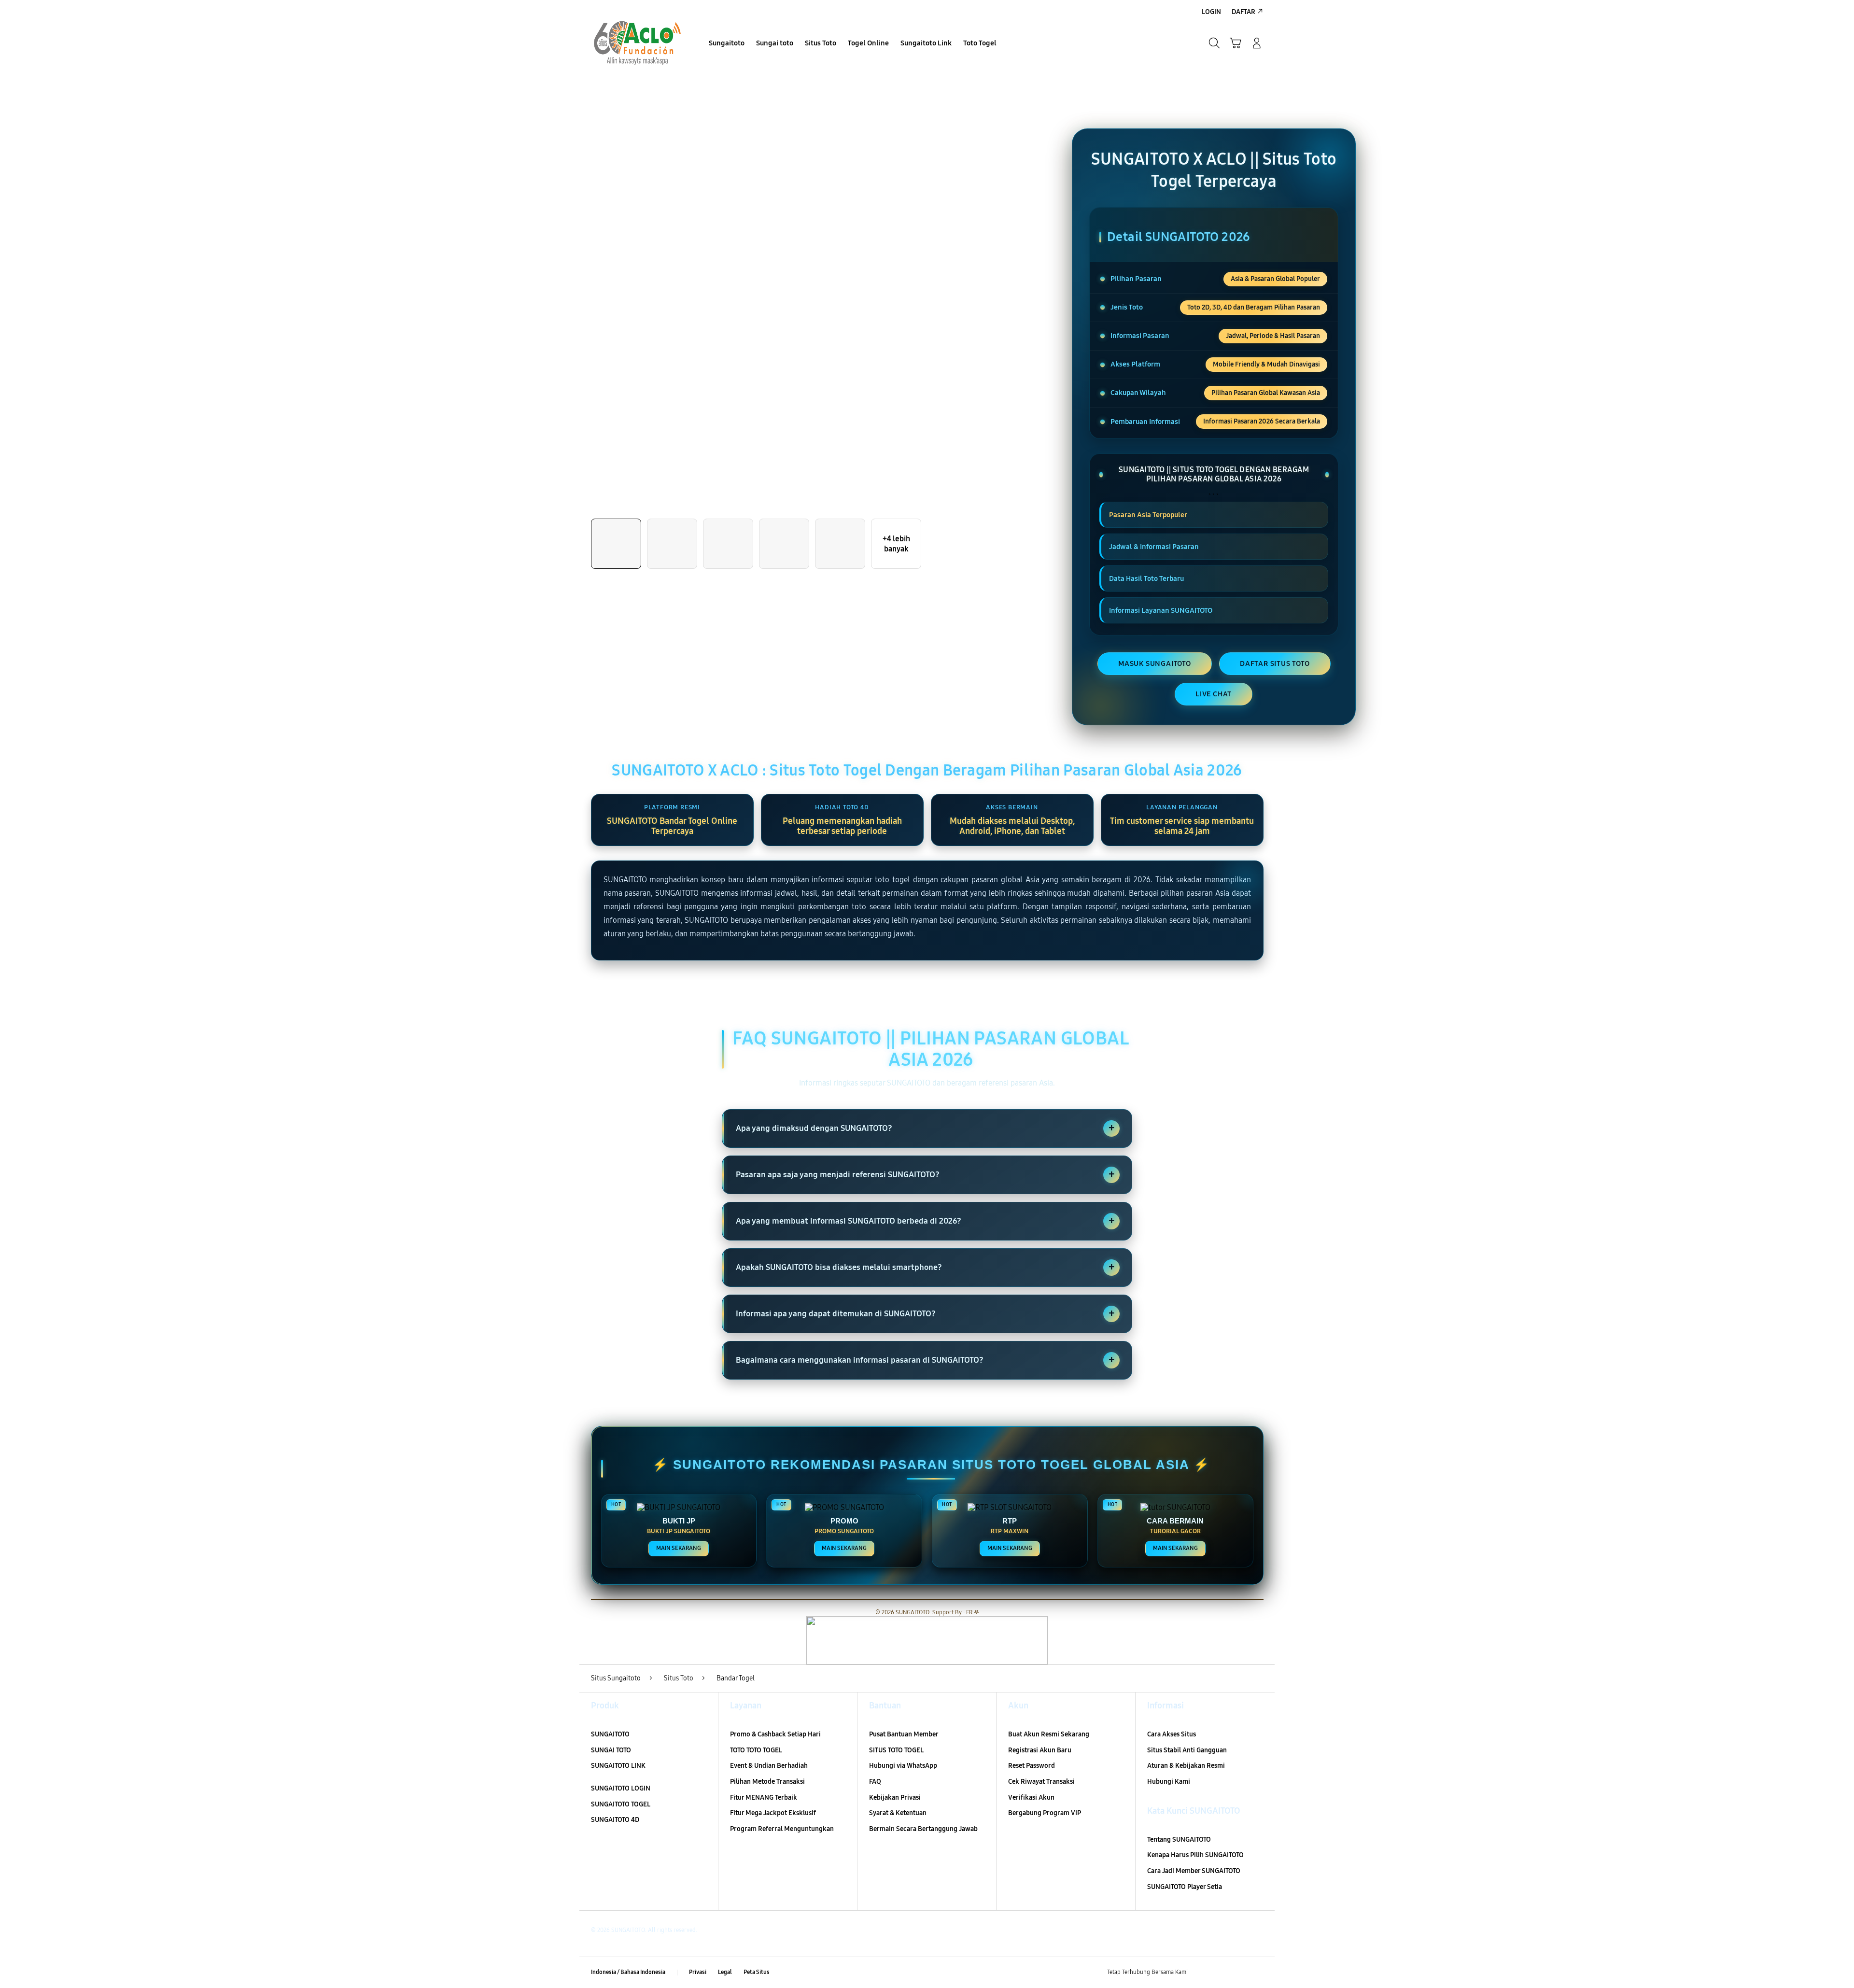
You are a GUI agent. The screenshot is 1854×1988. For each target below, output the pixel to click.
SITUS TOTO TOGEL (896, 1750)
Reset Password (1032, 1766)
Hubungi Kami (1169, 1782)
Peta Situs (757, 1972)
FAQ (875, 1782)
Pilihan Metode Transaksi (767, 1782)
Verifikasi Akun (1031, 1798)
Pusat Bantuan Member (904, 1734)
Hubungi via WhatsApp (903, 1766)
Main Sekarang (679, 1548)
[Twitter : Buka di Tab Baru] (1220, 1973)
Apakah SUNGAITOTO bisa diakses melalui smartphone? (925, 1267)
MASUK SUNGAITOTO (1155, 663)
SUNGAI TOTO (611, 1750)
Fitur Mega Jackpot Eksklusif (773, 1813)
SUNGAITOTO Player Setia (1185, 1887)
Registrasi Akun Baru (1040, 1750)
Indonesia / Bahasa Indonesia (628, 1972)
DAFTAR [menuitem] (1243, 12)
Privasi (698, 1972)
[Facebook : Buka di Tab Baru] (1201, 1973)
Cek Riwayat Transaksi (1041, 1782)
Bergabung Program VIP (1045, 1813)
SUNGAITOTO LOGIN (621, 1788)
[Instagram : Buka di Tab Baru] (1238, 1973)
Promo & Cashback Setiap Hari (775, 1734)
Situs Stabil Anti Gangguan (1187, 1750)
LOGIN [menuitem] (1211, 12)
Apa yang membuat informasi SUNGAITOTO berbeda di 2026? (925, 1221)
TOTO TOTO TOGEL (756, 1750)
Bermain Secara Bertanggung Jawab (923, 1829)
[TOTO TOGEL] (637, 43)
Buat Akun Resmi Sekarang (1049, 1734)
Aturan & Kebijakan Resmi (1186, 1766)
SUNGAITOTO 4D (615, 1820)
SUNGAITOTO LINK (618, 1766)
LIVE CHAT (1214, 694)
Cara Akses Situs (1172, 1734)
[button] (1236, 43)
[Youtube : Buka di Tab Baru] (1257, 1973)
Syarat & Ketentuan (898, 1813)
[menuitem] (727, 44)
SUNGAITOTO (610, 1734)
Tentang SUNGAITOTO (1179, 1840)
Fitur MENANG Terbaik (764, 1798)
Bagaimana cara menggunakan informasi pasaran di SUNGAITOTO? (925, 1360)
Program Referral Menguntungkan (782, 1829)
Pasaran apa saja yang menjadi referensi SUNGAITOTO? (925, 1174)
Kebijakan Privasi (895, 1798)
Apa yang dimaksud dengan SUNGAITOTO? (925, 1128)
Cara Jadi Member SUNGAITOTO (1194, 1871)
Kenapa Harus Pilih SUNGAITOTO (1195, 1855)
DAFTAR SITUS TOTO (1275, 663)
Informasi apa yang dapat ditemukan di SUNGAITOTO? (925, 1313)
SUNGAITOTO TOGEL (621, 1804)
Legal (725, 1972)
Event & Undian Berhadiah (769, 1766)
